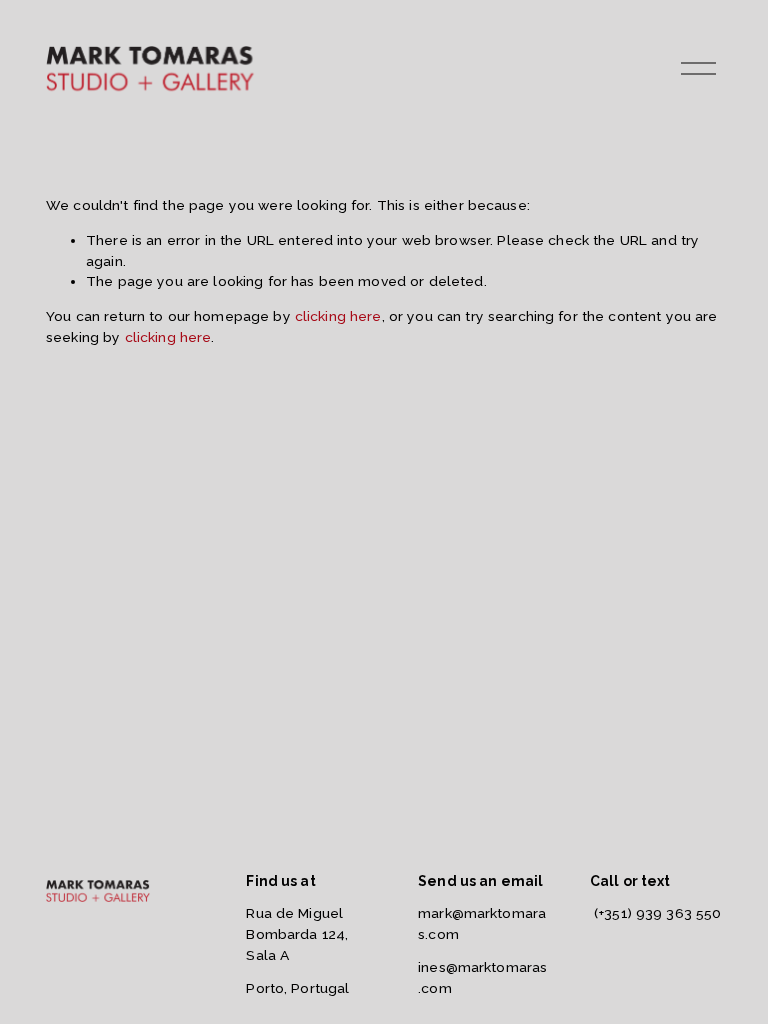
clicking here (338, 316)
